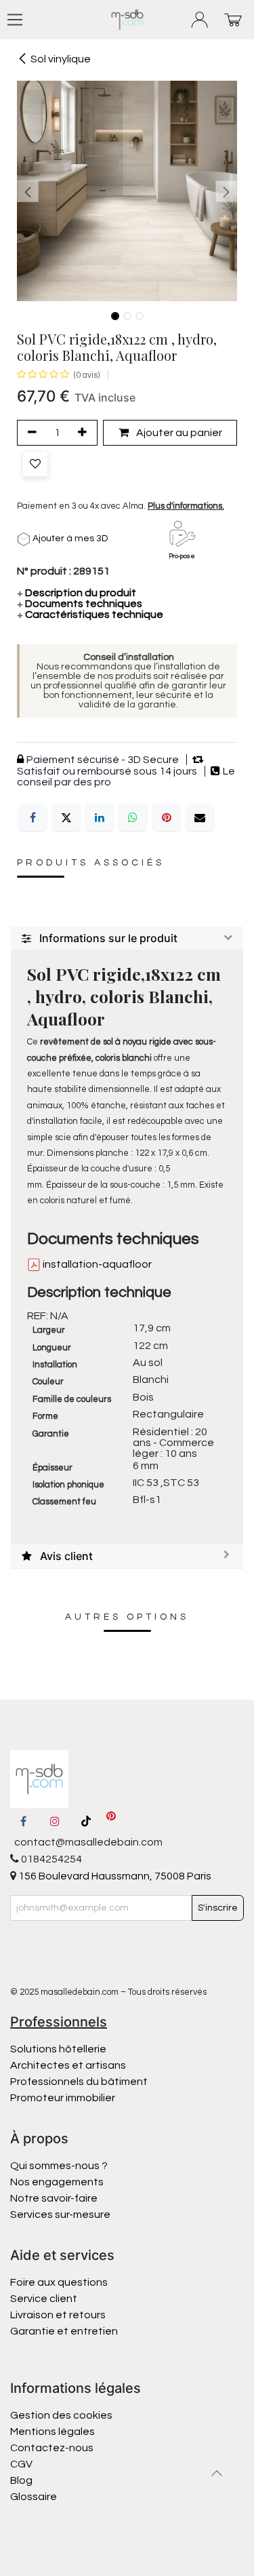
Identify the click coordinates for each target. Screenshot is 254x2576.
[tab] (127, 939)
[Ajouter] (85, 433)
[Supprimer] (30, 433)
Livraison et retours (58, 2315)
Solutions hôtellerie (58, 2049)
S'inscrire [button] (218, 1908)
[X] (66, 817)
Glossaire (34, 2497)
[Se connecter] (200, 20)
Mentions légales (52, 2432)
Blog (21, 2480)
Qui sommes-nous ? (59, 2166)
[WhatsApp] (133, 817)
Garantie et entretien (64, 2331)
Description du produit (77, 593)
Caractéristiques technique (90, 614)
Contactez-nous (53, 2448)
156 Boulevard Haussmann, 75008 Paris (114, 1876)
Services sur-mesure (60, 2214)
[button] (28, 191)
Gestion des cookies (61, 2415)
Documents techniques (80, 604)
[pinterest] (111, 1821)
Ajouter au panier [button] (178, 433)
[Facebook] (33, 817)
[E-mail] (200, 817)
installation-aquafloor (96, 1264)
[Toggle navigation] (15, 20)
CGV (21, 2464)
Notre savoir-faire (54, 2198)
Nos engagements (58, 2182)
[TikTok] (86, 1821)
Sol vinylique (61, 59)
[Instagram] (55, 1821)
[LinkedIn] (100, 817)
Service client (44, 2299)
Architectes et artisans (68, 2065)
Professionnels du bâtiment (79, 2082)
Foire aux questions (59, 2282)
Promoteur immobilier (63, 2098)
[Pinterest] (167, 817)
